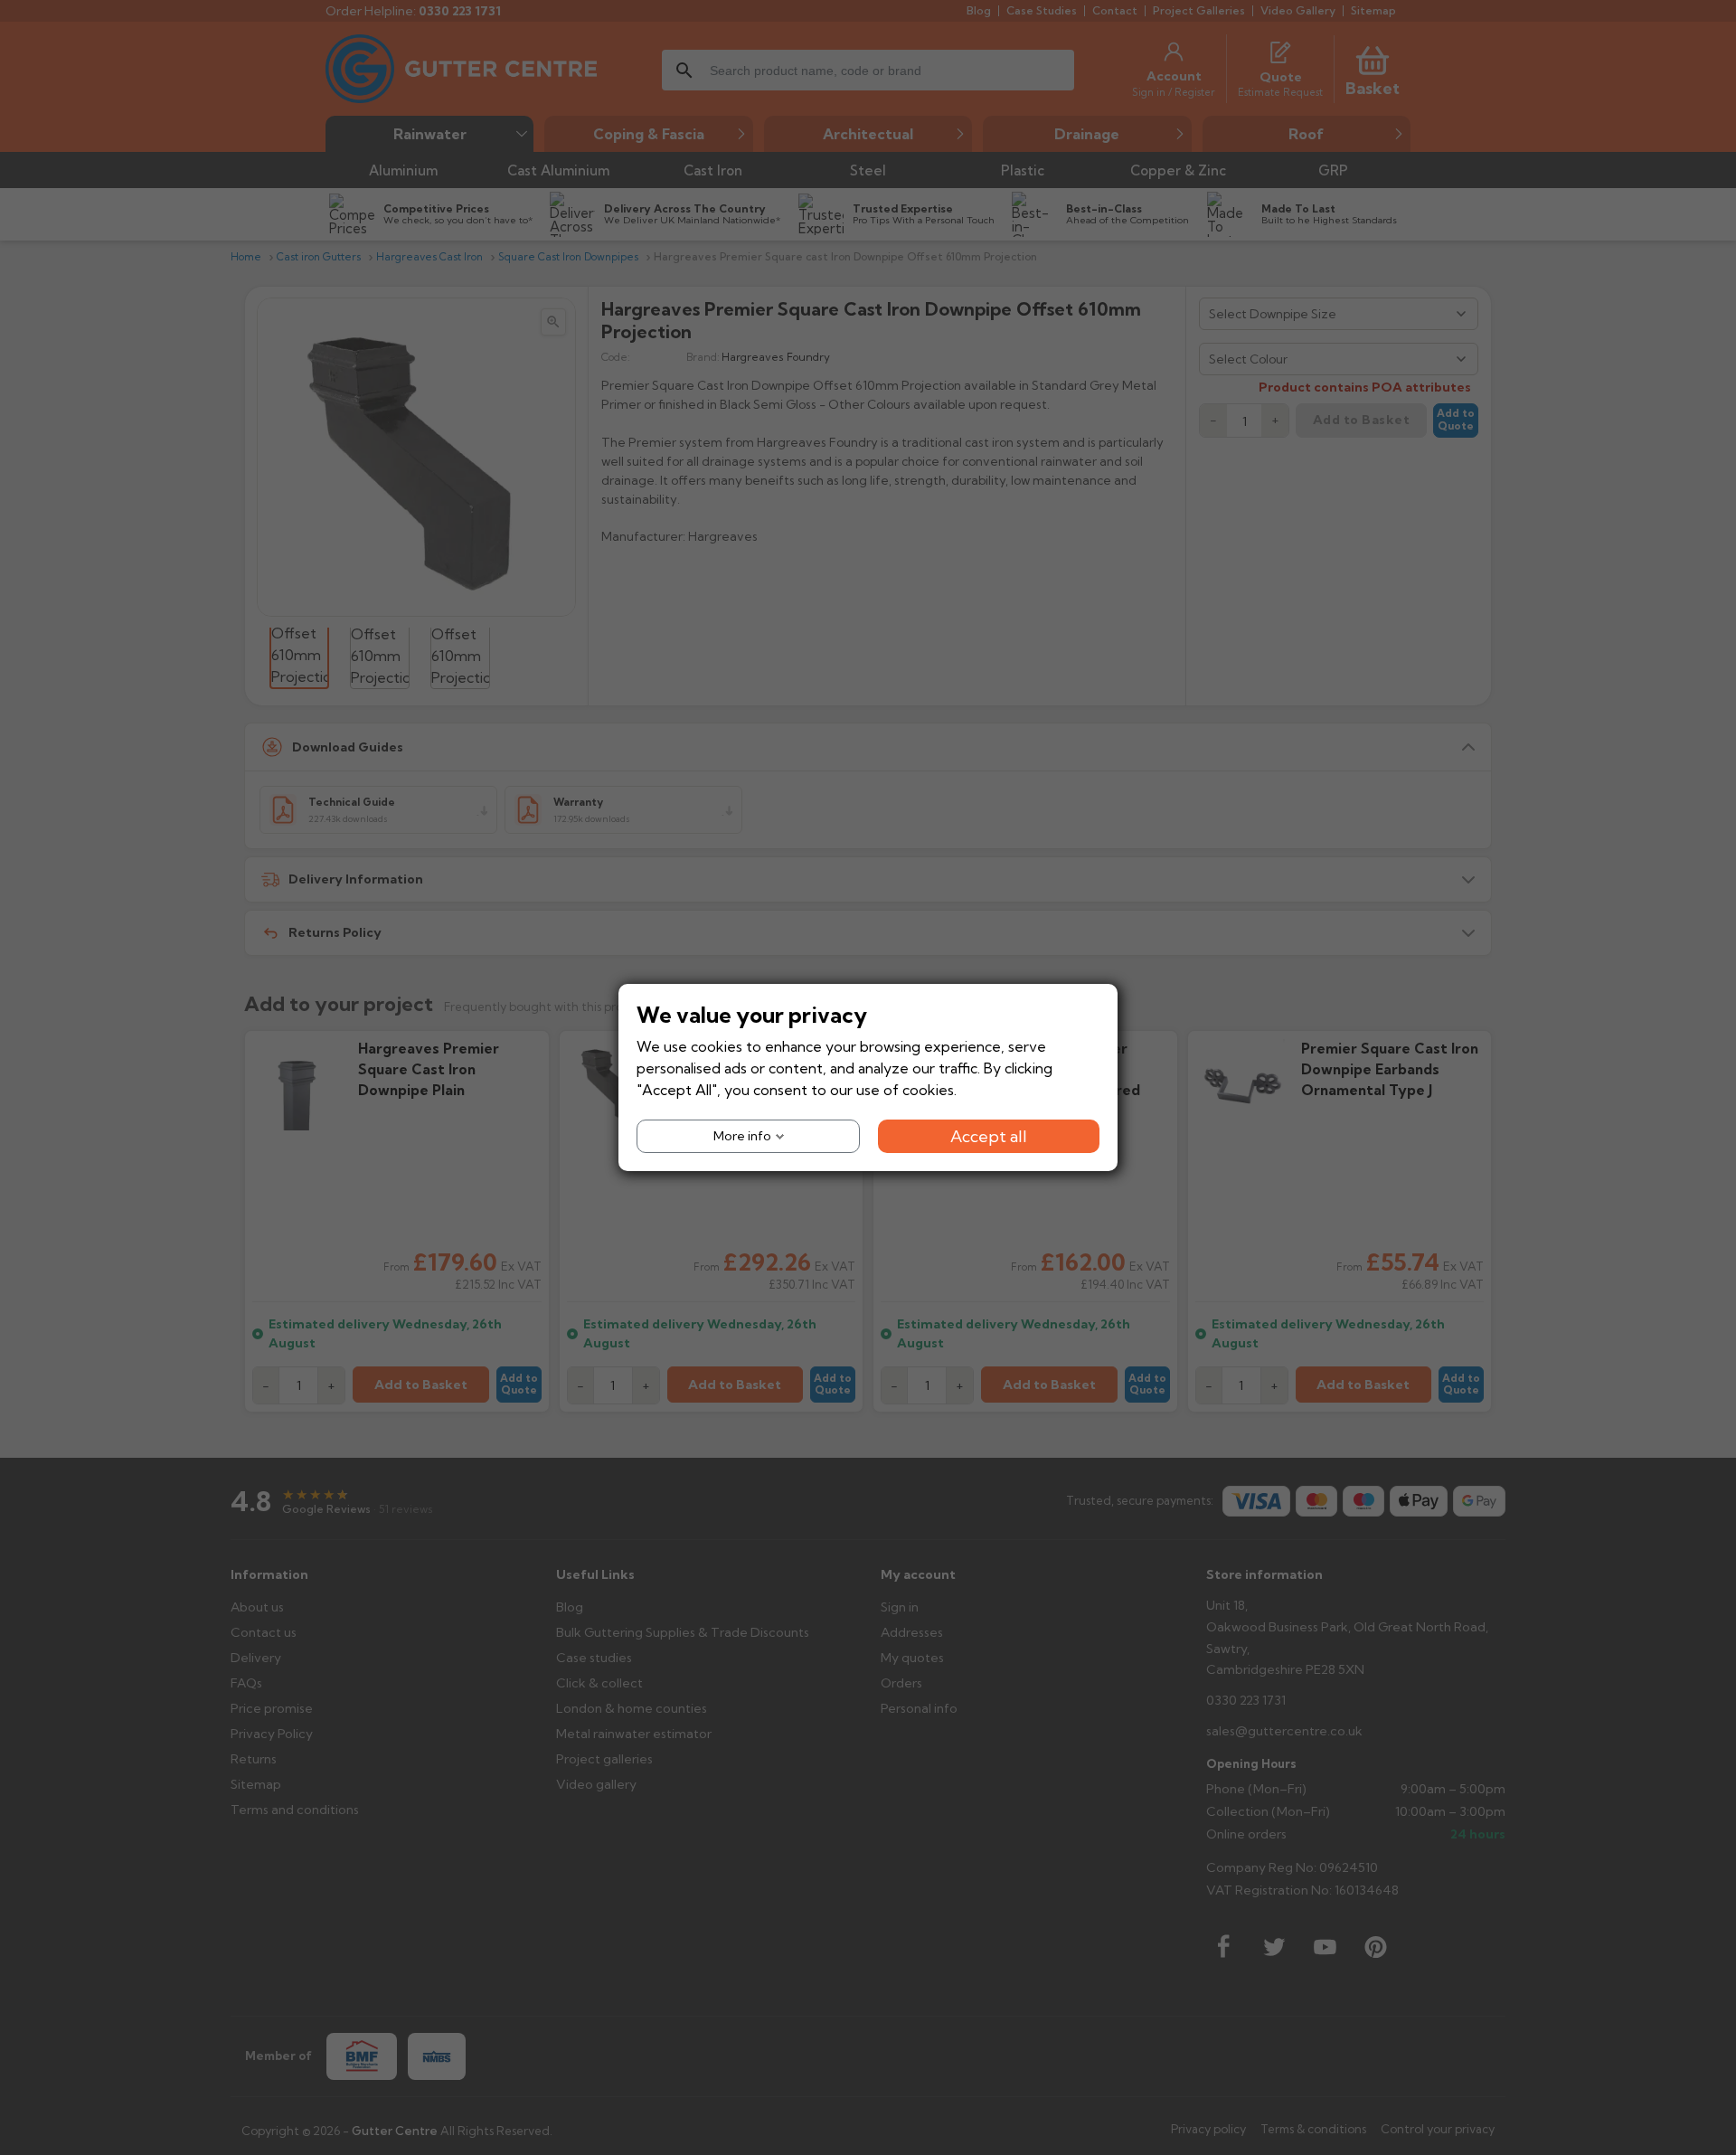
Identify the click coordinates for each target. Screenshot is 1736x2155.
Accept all (989, 1136)
